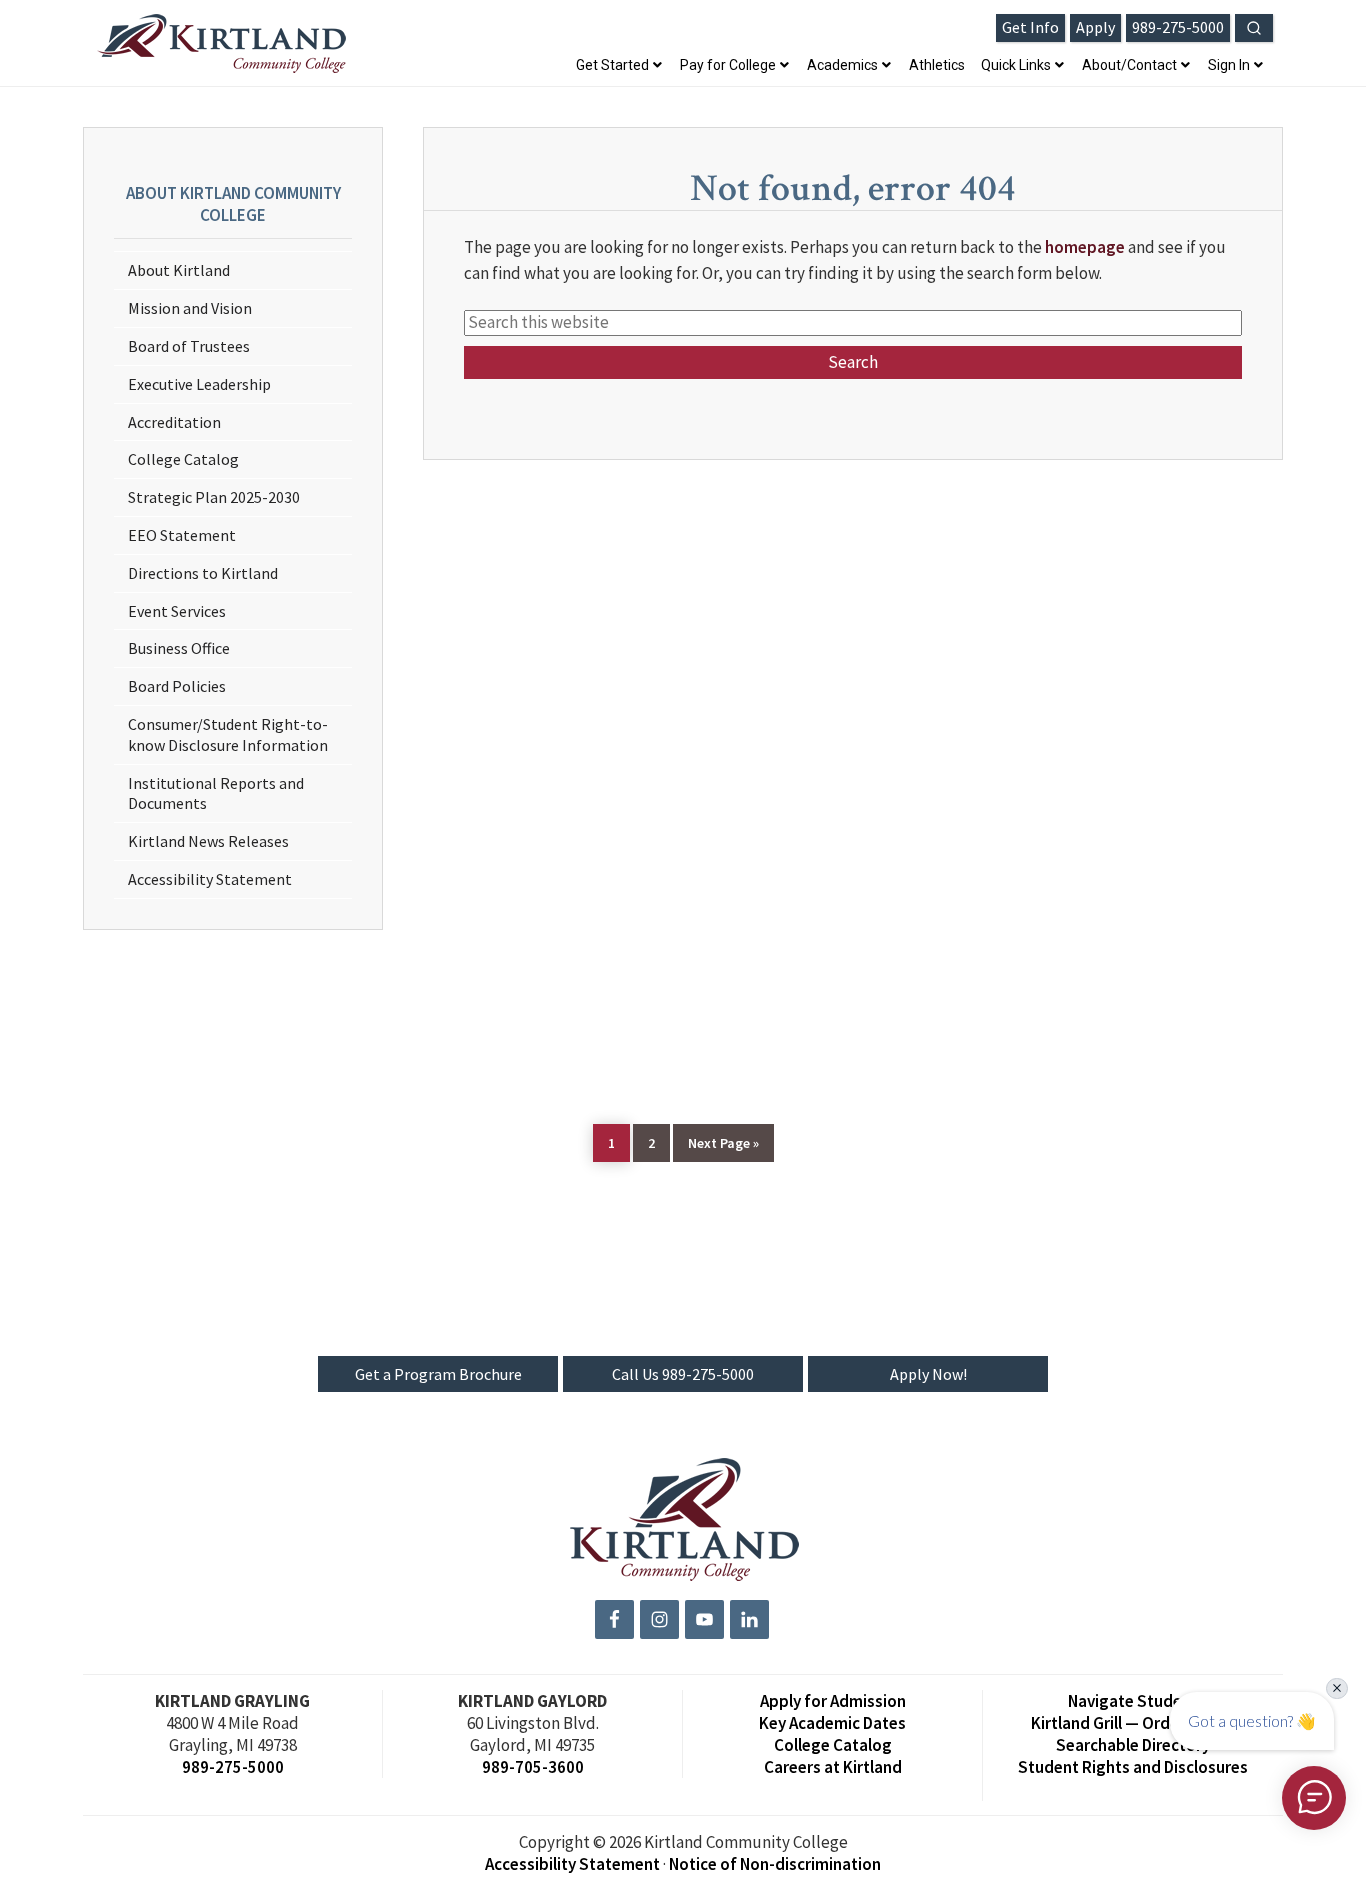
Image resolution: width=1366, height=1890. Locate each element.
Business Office (179, 648)
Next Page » (723, 1143)
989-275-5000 (233, 1767)
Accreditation (174, 422)
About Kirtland (179, 270)
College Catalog (183, 459)
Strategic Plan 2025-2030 (214, 497)
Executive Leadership (199, 384)
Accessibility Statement (210, 879)
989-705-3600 (533, 1767)
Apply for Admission (833, 1701)
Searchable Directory (1133, 1745)
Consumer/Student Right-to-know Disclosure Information (228, 734)
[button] (1254, 28)
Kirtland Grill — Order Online (1133, 1723)
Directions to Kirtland (203, 573)
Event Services (177, 611)
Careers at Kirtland (833, 1767)
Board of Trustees (189, 346)
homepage (1085, 247)
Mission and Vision (190, 308)
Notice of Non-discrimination (775, 1864)
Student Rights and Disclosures (1133, 1767)
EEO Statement (182, 535)
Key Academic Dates (832, 1723)
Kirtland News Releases (208, 841)
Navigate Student (1133, 1701)
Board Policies (177, 686)
